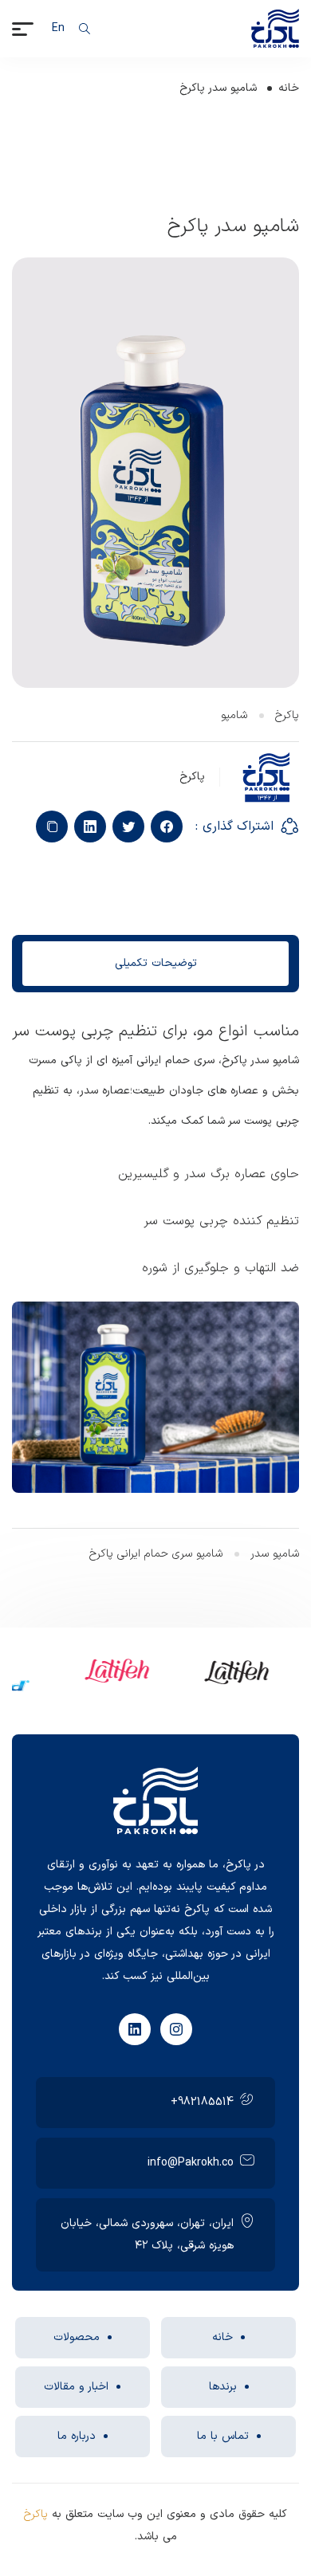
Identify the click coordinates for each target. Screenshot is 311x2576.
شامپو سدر (275, 1554)
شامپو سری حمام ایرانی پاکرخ (156, 1554)
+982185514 (202, 2102)
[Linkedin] (135, 2029)
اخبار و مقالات (76, 2387)
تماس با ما (223, 2436)
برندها (223, 2387)
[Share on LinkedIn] (90, 827)
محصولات (77, 2337)
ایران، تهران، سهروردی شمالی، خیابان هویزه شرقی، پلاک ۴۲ (147, 2234)
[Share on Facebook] (167, 827)
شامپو (234, 715)
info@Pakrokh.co (191, 2163)
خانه (289, 88)
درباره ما (77, 2436)
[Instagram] (176, 2029)
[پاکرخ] (275, 28)
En (58, 28)
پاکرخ (287, 715)
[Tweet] (128, 827)
